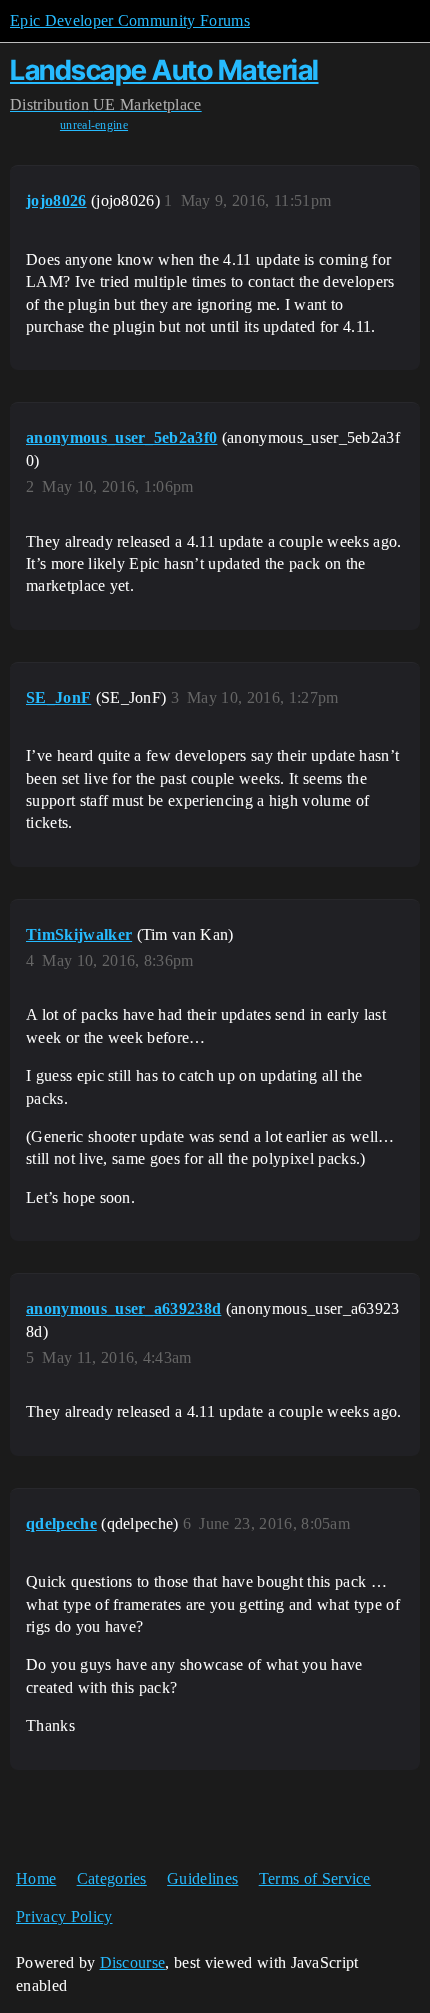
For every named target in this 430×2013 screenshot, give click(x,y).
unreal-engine (94, 125)
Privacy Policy (64, 1916)
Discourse (133, 1962)
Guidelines (202, 1878)
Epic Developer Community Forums (130, 20)
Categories (112, 1878)
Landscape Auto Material (164, 70)
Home (36, 1878)
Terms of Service (315, 1878)
